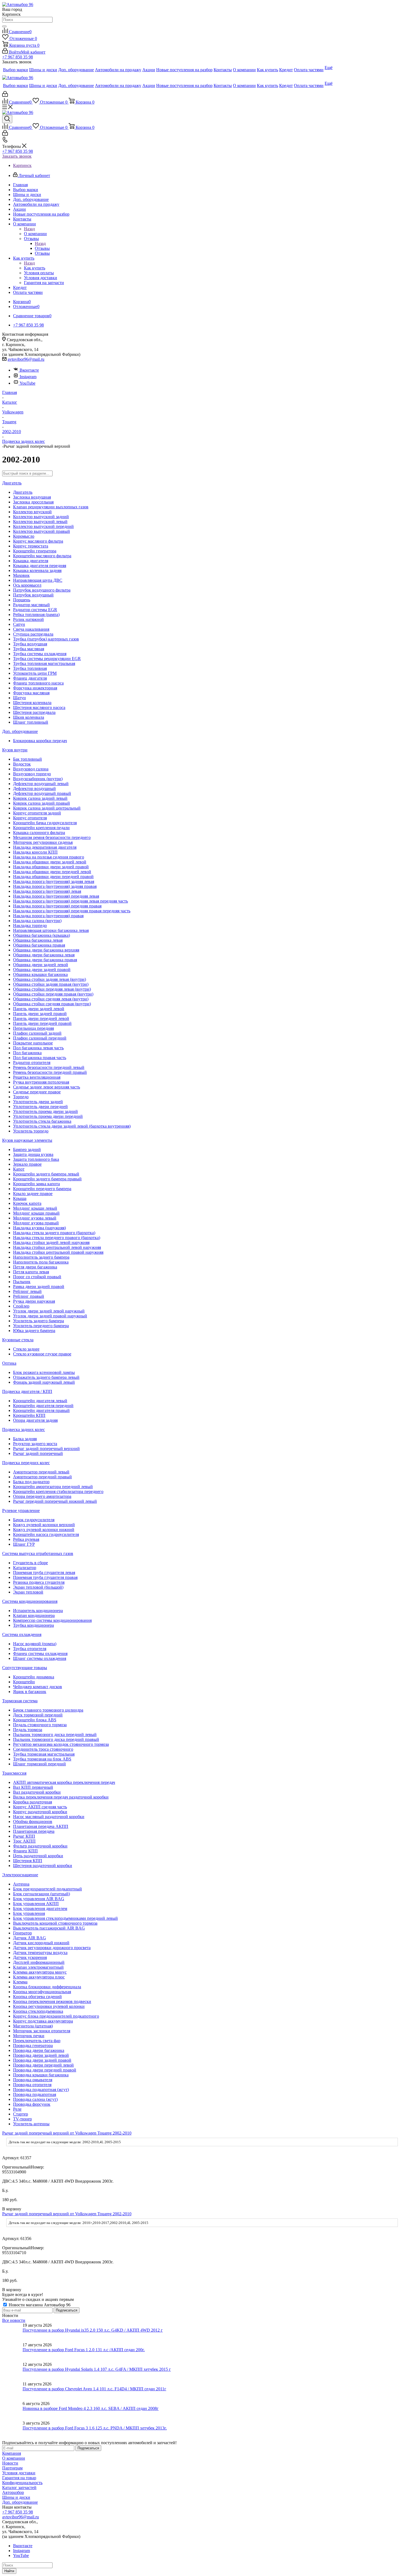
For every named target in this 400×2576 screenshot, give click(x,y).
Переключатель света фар (37, 2041)
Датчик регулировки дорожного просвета (52, 1948)
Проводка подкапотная (35, 2094)
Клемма (20, 1982)
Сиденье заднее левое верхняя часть (47, 1087)
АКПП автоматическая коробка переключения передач (64, 1782)
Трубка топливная (30, 668)
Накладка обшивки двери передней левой (52, 872)
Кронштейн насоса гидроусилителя (46, 1534)
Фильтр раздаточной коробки (40, 1846)
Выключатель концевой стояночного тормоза (55, 1923)
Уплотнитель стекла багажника (42, 1121)
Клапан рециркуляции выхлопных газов (51, 507)
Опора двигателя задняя (35, 1420)
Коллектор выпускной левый (40, 522)
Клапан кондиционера (34, 1615)
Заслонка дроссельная (33, 502)
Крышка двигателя (31, 561)
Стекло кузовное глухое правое (42, 1354)
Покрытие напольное (33, 1043)
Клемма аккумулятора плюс (39, 1977)
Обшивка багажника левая (38, 940)
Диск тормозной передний (38, 1715)
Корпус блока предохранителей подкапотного (56, 2016)
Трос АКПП (24, 1841)
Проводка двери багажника (39, 2050)
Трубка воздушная (30, 644)
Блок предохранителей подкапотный (47, 1889)
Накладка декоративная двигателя (45, 847)
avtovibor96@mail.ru (26, 359)
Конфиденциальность (22, 2483)
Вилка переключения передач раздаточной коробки (61, 1797)
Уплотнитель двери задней (38, 1102)
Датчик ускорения (30, 1957)
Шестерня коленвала (32, 703)
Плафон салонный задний (37, 1033)
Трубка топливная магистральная (44, 663)
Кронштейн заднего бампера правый (47, 1179)
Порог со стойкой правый (37, 1277)
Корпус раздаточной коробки (40, 1812)
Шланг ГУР (24, 1544)
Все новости (14, 2320)
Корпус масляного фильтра (38, 541)
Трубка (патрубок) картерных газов (46, 639)
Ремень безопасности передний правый (50, 1072)
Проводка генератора (33, 2045)
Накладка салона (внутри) (37, 921)
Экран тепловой (28, 1592)
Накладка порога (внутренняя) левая (47, 891)
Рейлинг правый (29, 1296)
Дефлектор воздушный (34, 788)
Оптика (9, 1363)
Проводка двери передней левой (43, 2065)
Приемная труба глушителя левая (44, 1572)
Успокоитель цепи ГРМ (35, 673)
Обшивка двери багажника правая (45, 960)
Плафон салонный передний (40, 1038)
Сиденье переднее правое (37, 1092)
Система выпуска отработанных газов (38, 1553)
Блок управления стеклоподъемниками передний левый (65, 1918)
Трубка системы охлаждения (40, 654)
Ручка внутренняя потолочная (41, 1082)
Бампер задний (27, 1149)
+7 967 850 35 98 (18, 57)
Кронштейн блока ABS (35, 1720)
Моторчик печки (29, 2036)
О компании (35, 234)
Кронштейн (24, 1682)
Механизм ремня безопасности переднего (52, 837)
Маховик (21, 575)
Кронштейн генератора (35, 551)
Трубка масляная (29, 649)
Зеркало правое (27, 1164)
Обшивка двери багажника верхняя (46, 950)
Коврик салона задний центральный (47, 808)
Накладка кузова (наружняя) (39, 1228)
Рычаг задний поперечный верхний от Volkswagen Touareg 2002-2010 (67, 2133)
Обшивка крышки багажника (40, 974)
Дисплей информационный (39, 1962)
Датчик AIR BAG (30, 1938)
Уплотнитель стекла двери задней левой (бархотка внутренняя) (72, 1126)
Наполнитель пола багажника (41, 1262)
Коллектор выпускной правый (41, 531)
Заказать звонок (17, 156)
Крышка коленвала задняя (37, 570)
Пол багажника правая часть (40, 1058)
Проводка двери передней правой (45, 2070)
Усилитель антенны (31, 2124)
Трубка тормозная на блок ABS (42, 1759)
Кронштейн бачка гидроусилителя (45, 823)
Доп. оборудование (20, 731)
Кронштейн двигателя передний (43, 1406)
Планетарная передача (34, 1831)
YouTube (27, 383)
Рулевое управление (21, 1511)
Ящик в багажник (30, 1692)
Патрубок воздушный (33, 595)
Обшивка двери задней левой (41, 965)
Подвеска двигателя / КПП (27, 1391)
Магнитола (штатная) (33, 2026)
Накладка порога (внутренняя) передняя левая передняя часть (70, 901)
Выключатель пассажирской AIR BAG (49, 1928)
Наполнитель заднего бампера (41, 1257)
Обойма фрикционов (33, 1821)
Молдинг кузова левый (35, 1218)
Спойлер (21, 1306)
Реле (17, 2109)
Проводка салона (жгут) (35, 2099)
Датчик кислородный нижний (41, 1943)
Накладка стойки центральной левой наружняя (57, 1247)
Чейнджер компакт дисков (38, 1687)
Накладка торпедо (30, 925)
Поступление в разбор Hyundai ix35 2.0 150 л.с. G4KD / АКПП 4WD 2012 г (93, 2330)
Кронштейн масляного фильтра (42, 556)
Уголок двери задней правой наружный (50, 1316)
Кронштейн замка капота (36, 1184)
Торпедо (21, 1097)
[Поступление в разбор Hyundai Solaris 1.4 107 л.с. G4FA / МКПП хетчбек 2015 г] (12, 2372)
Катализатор (25, 1568)
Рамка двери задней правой (39, 1287)
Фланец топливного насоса (38, 683)
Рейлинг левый (27, 1291)
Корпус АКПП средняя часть (40, 1807)
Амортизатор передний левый (41, 1472)
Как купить (35, 268)
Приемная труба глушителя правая (45, 1577)
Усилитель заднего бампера (39, 1321)
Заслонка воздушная (32, 497)
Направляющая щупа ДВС (38, 580)
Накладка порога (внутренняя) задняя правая (55, 886)
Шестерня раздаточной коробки (43, 1866)
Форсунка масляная (31, 693)
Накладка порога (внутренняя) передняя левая (56, 896)
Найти (9, 2571)
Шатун (19, 698)
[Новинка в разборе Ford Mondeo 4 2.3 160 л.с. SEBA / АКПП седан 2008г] (12, 2411)
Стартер (21, 2114)
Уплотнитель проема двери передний (48, 1116)
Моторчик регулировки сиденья (43, 842)
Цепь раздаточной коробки (38, 1856)
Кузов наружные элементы (27, 1140)
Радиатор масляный (31, 605)
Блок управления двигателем (40, 1908)
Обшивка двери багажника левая (44, 955)
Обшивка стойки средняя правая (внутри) (52, 1004)
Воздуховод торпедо (32, 774)
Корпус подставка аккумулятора (43, 2021)
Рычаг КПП (24, 1836)
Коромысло (24, 536)
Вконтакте (29, 370)
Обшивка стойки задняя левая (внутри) (50, 979)
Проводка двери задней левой (41, 2055)
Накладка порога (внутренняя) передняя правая (57, 906)
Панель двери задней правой (40, 1014)
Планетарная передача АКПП (41, 1826)
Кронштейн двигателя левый (40, 1401)
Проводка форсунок (32, 2104)
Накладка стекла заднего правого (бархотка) (54, 1233)
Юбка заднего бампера (34, 1331)
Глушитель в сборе (30, 1563)
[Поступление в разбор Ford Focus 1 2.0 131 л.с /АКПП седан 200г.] (12, 2352)
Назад (29, 229)
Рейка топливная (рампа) (36, 615)
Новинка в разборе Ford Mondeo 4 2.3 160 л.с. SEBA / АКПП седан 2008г (91, 2408)
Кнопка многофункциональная (42, 1992)
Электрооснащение (20, 1875)
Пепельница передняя (33, 1028)
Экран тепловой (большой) (38, 1587)
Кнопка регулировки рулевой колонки (49, 2006)
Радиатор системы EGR (35, 610)
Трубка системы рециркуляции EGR (47, 659)
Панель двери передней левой (41, 1018)
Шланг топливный (31, 722)
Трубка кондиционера (33, 1625)
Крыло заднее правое (33, 1194)
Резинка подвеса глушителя (39, 1582)
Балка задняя (25, 1439)
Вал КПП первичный (33, 1787)
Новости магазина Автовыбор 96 (39, 2305)
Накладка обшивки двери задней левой (50, 862)
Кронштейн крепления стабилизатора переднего (58, 1491)
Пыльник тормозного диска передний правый (56, 1739)
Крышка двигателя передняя (40, 566)
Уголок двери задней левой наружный (49, 1311)
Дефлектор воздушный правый (42, 793)
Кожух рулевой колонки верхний (44, 1525)
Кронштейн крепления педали (41, 828)
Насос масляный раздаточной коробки (49, 1817)
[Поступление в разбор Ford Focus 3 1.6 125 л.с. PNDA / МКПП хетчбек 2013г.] (12, 2431)
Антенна (21, 1884)
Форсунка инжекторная (35, 688)
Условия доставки (19, 2473)
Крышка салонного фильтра (39, 833)
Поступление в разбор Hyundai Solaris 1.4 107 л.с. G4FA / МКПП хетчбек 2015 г (97, 2369)
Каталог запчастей (19, 2488)
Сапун (19, 624)
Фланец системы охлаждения (40, 1653)
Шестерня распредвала (34, 712)
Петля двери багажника (35, 1267)
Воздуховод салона (31, 769)
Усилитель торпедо (31, 1131)
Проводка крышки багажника (41, 2075)
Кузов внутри (15, 750)
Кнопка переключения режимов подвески (52, 2001)
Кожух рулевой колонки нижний (44, 1530)
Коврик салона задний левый (40, 798)
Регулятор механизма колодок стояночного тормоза (61, 1744)
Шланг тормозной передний (39, 1764)
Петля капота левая (31, 1272)
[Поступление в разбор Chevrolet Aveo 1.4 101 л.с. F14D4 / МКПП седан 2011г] (12, 2391)
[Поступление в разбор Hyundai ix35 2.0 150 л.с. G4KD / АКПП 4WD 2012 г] (12, 2333)
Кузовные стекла (18, 1340)
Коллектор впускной (32, 512)
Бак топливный (27, 759)
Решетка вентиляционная (37, 1077)
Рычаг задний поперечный (38, 1453)
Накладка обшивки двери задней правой (51, 867)
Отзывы (42, 248)
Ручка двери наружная (34, 1301)
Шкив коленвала (29, 717)
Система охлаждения (22, 1634)
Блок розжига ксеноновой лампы (44, 1372)
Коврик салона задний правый (41, 803)
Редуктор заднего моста (35, 1444)
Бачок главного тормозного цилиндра (48, 1710)
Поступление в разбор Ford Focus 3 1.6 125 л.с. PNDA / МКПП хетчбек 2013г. (95, 2428)
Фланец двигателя (30, 678)
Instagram (28, 377)
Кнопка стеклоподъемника (38, 2011)
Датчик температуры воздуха (40, 1953)
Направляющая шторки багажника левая (51, 930)
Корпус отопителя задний (37, 813)
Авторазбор (13, 2492)
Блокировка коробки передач (40, 741)
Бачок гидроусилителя (34, 1520)
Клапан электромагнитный (38, 1967)
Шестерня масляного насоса (39, 707)
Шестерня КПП (28, 1861)
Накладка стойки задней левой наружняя (51, 1242)
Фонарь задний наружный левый (44, 1382)
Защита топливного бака (36, 1159)
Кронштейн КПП (29, 1415)
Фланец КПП (25, 1851)
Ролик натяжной (28, 619)
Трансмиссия (14, 1773)
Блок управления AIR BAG (39, 1899)
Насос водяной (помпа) (35, 1644)
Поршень (22, 600)
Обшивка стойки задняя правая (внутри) (51, 984)
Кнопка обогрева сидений (37, 1997)
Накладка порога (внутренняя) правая (48, 916)
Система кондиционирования (30, 1601)
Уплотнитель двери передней (40, 1107)
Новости (10, 2463)
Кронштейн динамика (34, 1677)
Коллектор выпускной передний (43, 526)
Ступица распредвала (33, 634)
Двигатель (12, 483)
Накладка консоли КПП (35, 852)
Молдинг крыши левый (35, 1208)
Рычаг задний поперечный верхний (46, 1449)
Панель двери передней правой (42, 1023)
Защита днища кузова (33, 1154)
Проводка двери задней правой (42, 2060)
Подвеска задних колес (24, 1429)
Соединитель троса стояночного (43, 1749)
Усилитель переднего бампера (41, 1326)
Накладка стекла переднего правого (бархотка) (57, 1238)
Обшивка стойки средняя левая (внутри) (51, 999)
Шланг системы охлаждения (40, 1658)
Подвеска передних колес (26, 1463)
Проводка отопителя (32, 2085)
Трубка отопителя (30, 1649)
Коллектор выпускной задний (41, 517)
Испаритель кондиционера (38, 1611)
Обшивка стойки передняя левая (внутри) (52, 989)
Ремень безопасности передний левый (49, 1067)
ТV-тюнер (22, 2119)
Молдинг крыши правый (36, 1213)
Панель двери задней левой (39, 1009)
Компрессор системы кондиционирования (52, 1620)
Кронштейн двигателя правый (41, 1410)
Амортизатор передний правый (42, 1477)
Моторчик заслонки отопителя (42, 2031)
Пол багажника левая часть (38, 1048)
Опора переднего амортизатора (42, 1496)
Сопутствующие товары (25, 1668)
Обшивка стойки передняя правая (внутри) (53, 994)
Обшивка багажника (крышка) (41, 935)
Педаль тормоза (28, 1730)
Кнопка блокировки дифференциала (47, 1987)
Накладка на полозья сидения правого (49, 857)
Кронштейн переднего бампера (42, 1189)
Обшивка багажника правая (39, 945)
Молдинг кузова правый (36, 1223)
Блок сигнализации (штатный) (41, 1894)
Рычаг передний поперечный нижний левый (55, 1501)
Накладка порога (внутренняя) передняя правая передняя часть (72, 911)
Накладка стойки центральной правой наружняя (58, 1252)
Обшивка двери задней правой (42, 970)
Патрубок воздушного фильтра (42, 590)
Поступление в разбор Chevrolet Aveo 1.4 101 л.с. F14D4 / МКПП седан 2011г (94, 2389)
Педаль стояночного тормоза (40, 1725)
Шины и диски (16, 2497)
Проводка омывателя (33, 2080)
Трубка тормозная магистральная (44, 1754)
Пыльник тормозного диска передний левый (55, 1735)
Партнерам (12, 2468)
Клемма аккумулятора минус (40, 1972)
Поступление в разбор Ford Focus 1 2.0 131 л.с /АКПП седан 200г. (84, 2350)
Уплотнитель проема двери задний (45, 1111)
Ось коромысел (27, 585)
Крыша (20, 1198)
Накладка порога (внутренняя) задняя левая (54, 881)
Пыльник (22, 1282)
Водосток (22, 764)
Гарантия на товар (19, 2478)
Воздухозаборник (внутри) (38, 779)
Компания (12, 2453)
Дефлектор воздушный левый (41, 784)
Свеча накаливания (31, 629)
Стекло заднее (26, 1349)
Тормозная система (20, 1701)
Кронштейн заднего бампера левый (46, 1174)
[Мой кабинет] (5, 95)
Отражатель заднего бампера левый (46, 1377)
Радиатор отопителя (32, 1063)
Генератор (22, 1933)
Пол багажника (27, 1053)
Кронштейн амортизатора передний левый (53, 1487)
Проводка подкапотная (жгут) (41, 2090)
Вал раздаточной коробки (37, 1792)
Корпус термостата (31, 546)
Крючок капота (27, 1203)
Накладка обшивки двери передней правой (53, 877)
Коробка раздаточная (33, 1802)
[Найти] (4, 26)
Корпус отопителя (30, 818)
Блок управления (29, 1913)
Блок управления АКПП (36, 1904)
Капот (19, 1169)
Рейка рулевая (26, 1539)
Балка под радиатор (31, 1482)
